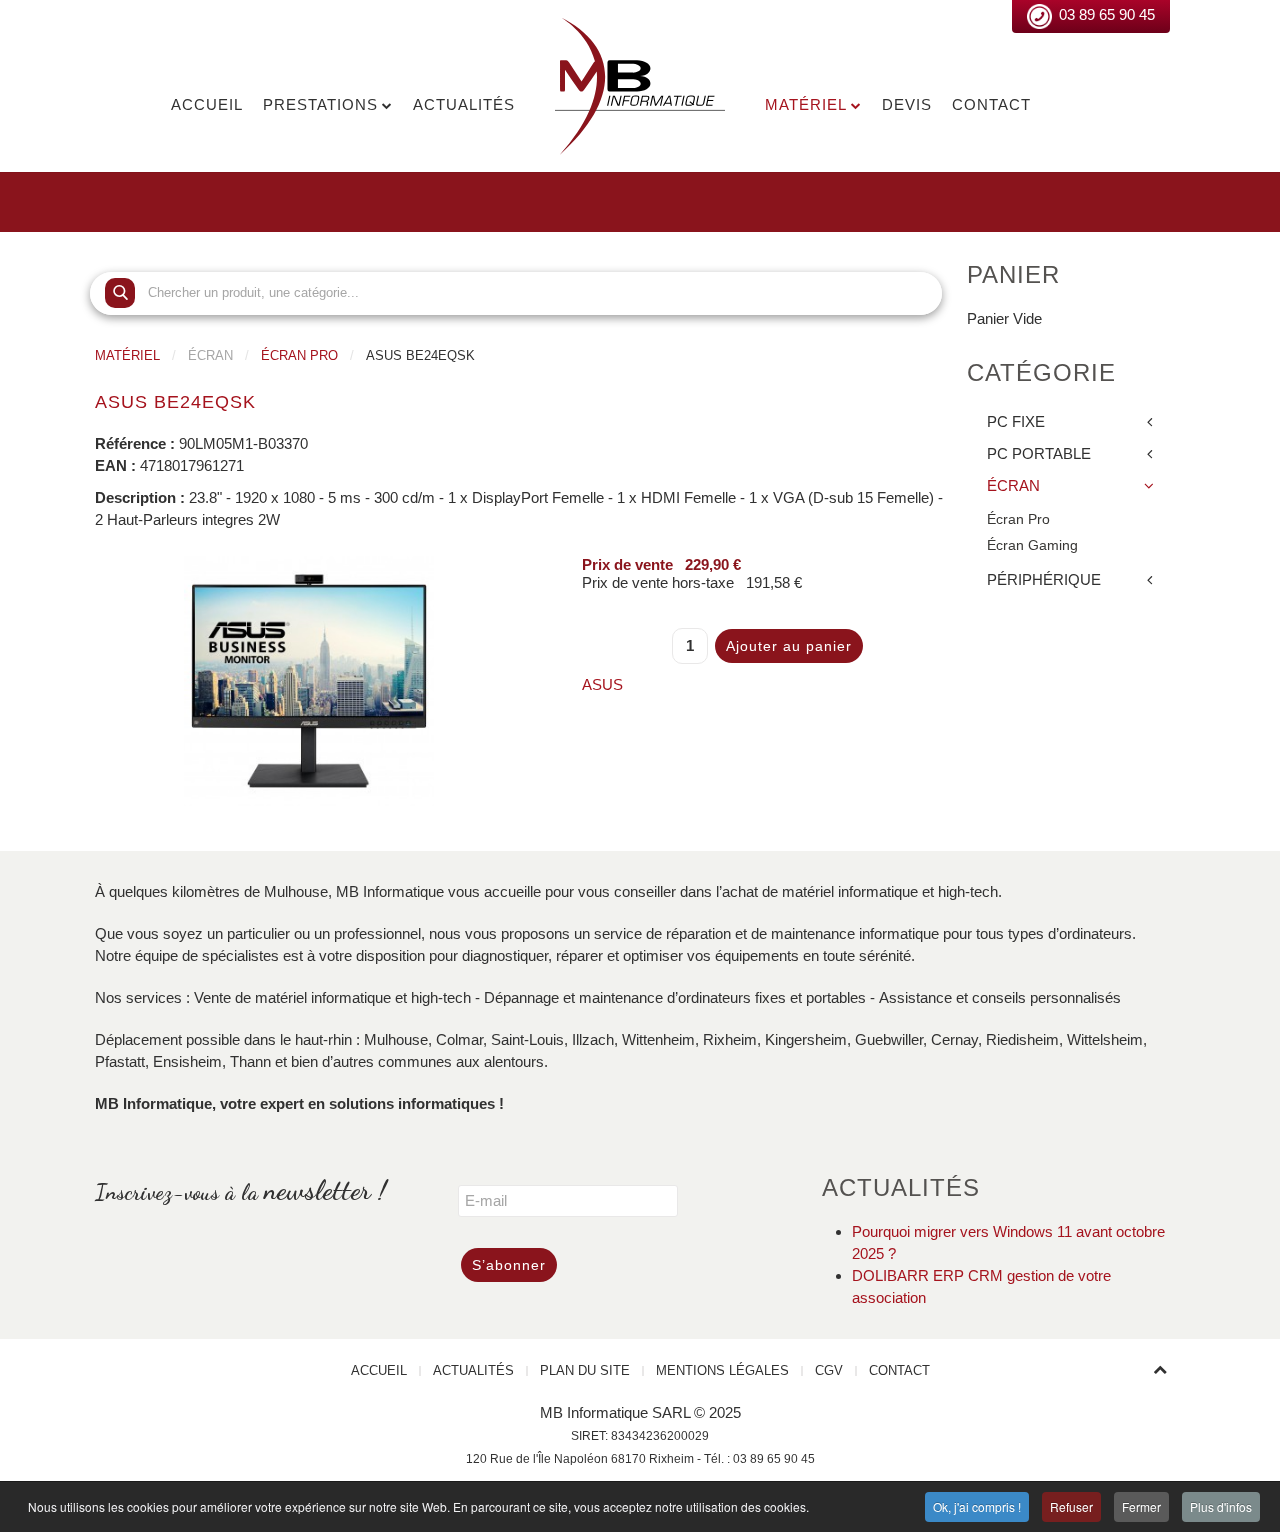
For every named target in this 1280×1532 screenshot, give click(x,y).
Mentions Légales (722, 1370)
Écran (1013, 485)
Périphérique (1044, 579)
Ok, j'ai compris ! (977, 1506)
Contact (991, 104)
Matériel (806, 104)
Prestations (320, 104)
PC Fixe (1016, 421)
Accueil (207, 104)
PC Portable (1039, 453)
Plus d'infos (1221, 1506)
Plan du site (585, 1370)
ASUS (602, 684)
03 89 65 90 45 (1107, 14)
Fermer (1141, 1506)
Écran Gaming (1032, 545)
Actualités (464, 104)
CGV (829, 1370)
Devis (907, 104)
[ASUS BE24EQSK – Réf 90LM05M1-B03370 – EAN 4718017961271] (309, 678)
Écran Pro (299, 355)
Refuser (1071, 1506)
